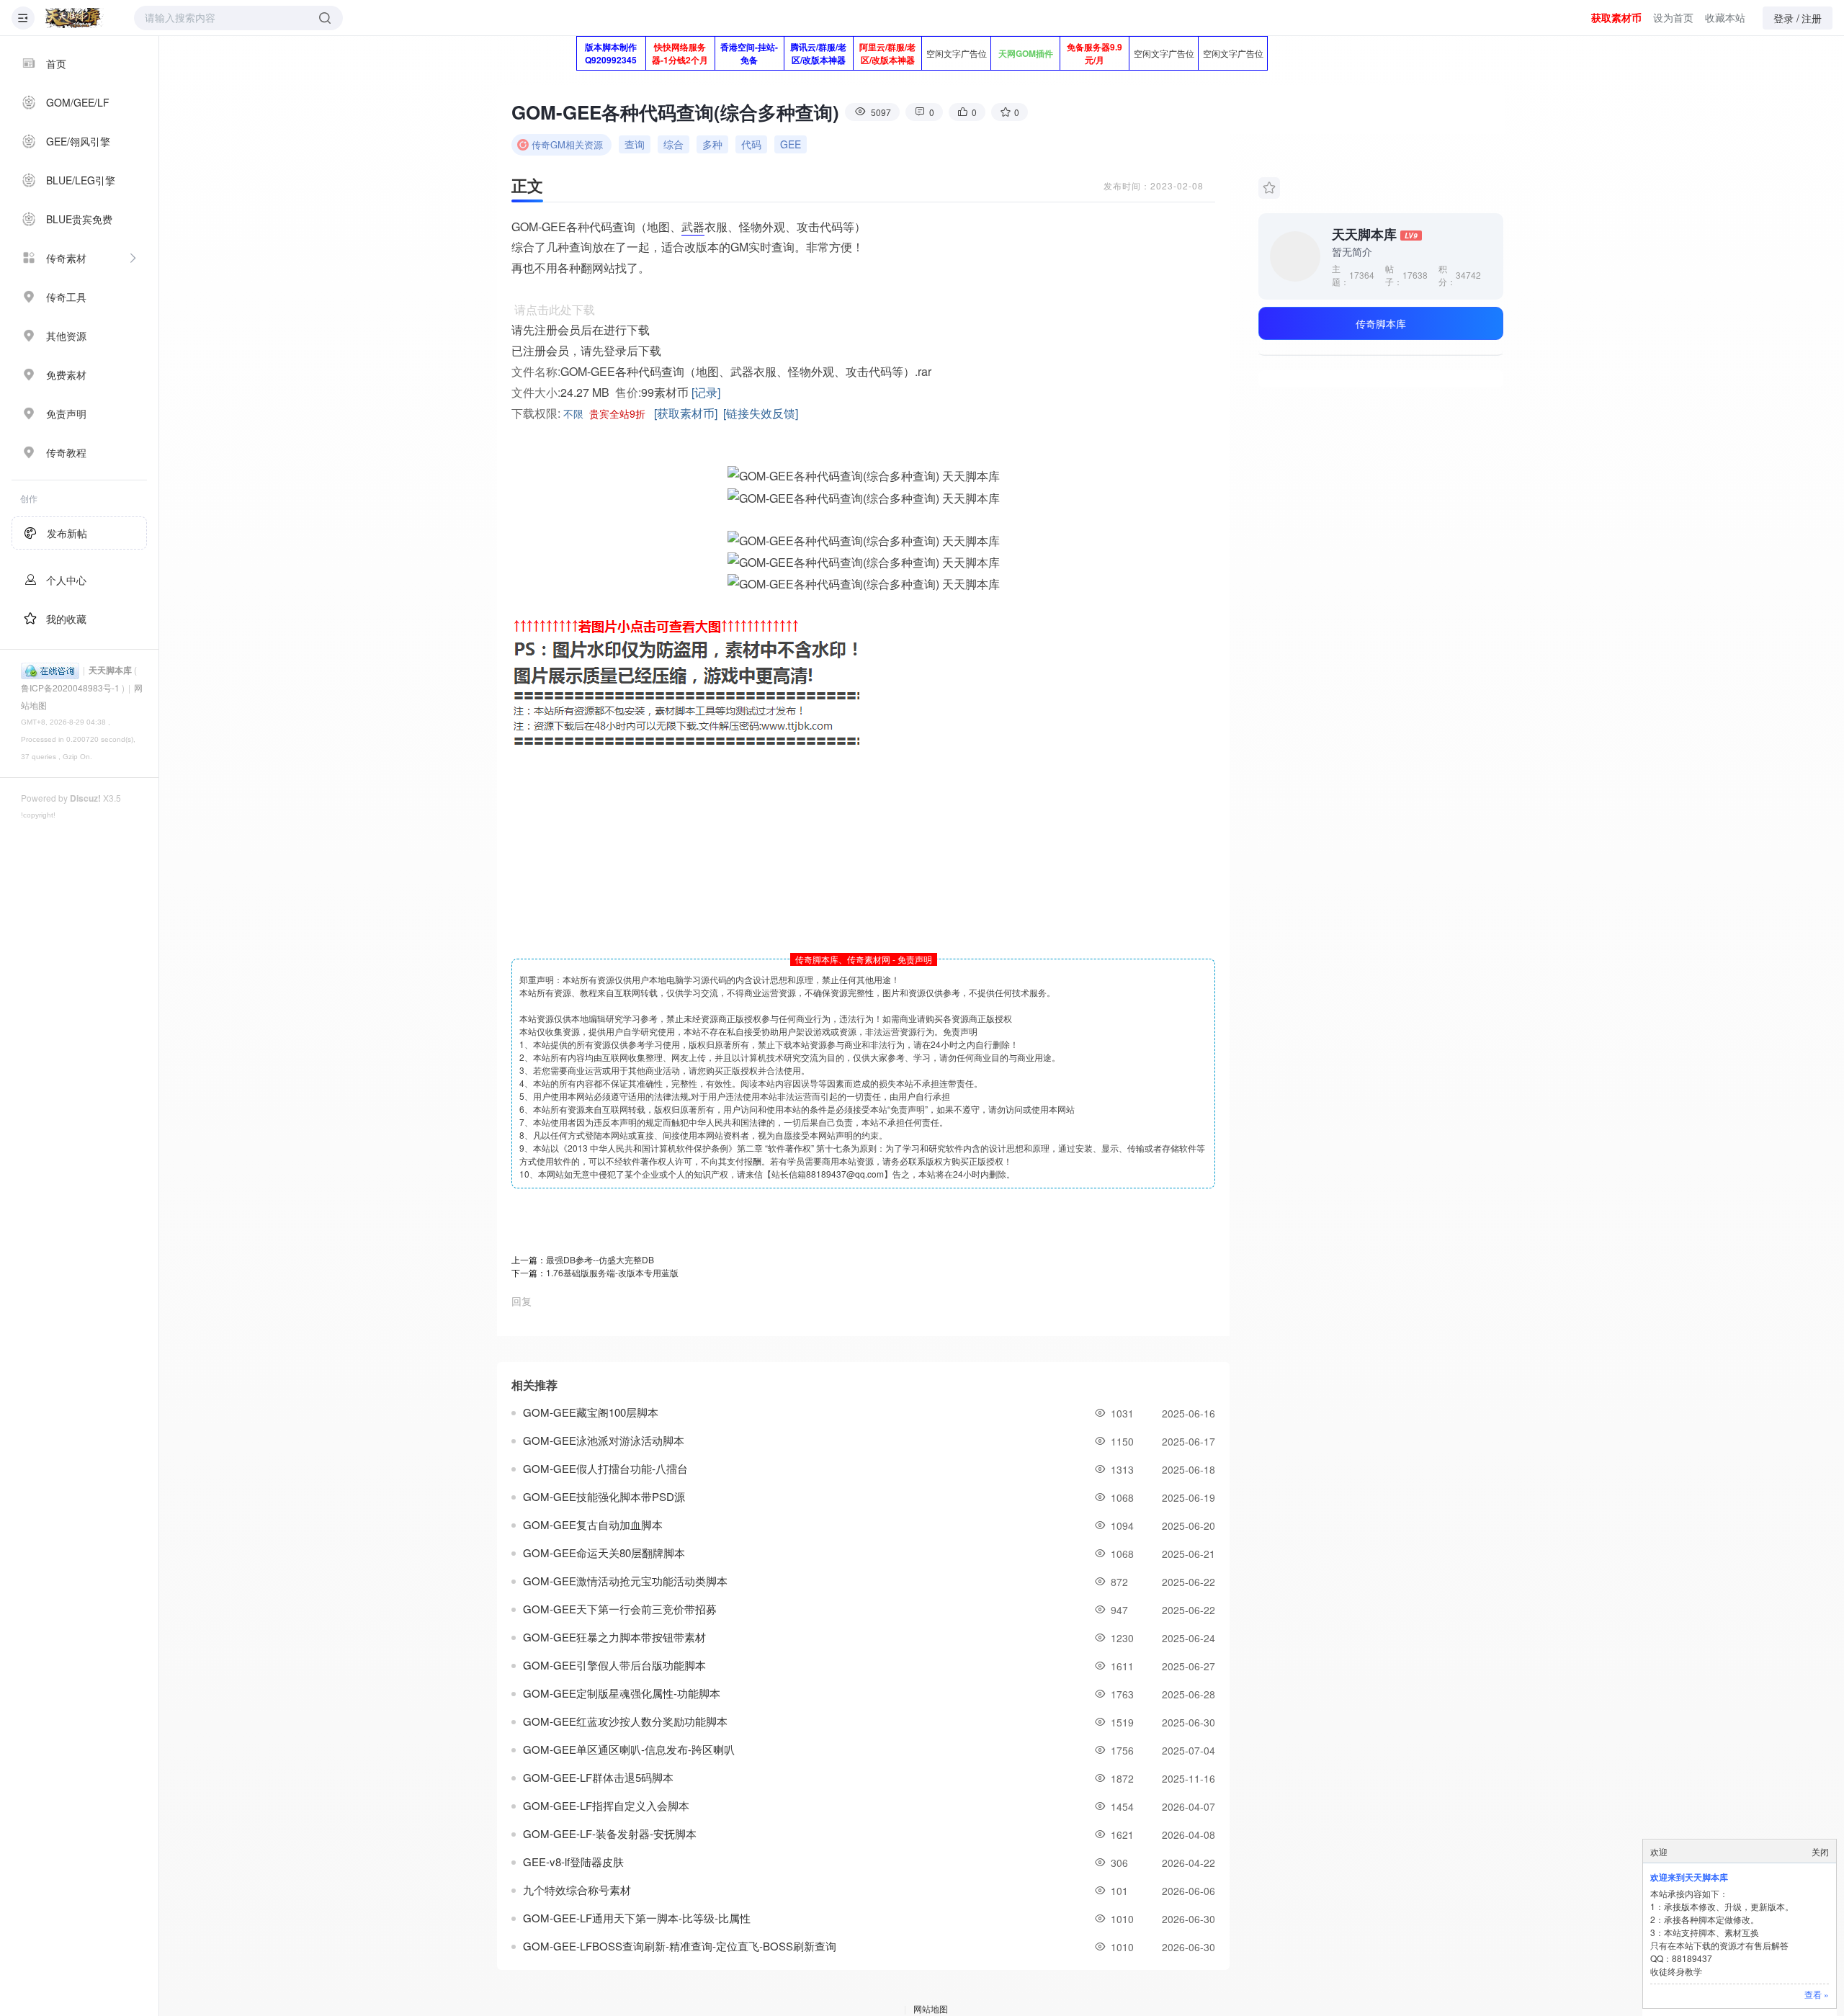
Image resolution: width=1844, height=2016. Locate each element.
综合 (673, 144)
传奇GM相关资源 (567, 144)
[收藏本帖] (1269, 188)
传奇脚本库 (1381, 323)
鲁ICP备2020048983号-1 (70, 687)
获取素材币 (1616, 17)
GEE (791, 144)
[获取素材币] (686, 413)
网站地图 (931, 2008)
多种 (712, 144)
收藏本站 (1725, 17)
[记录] (706, 392)
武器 (693, 227)
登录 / (1786, 18)
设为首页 (1673, 17)
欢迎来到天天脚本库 (1689, 1877)
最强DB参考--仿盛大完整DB (600, 1259)
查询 (635, 144)
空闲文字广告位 (957, 53)
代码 (751, 144)
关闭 (1820, 1851)
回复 (522, 1301)
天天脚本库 (110, 670)
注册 (1812, 18)
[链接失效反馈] (761, 413)
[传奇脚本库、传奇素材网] (74, 18)
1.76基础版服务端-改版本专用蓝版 (612, 1272)
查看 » (1817, 1994)
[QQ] (50, 669)
